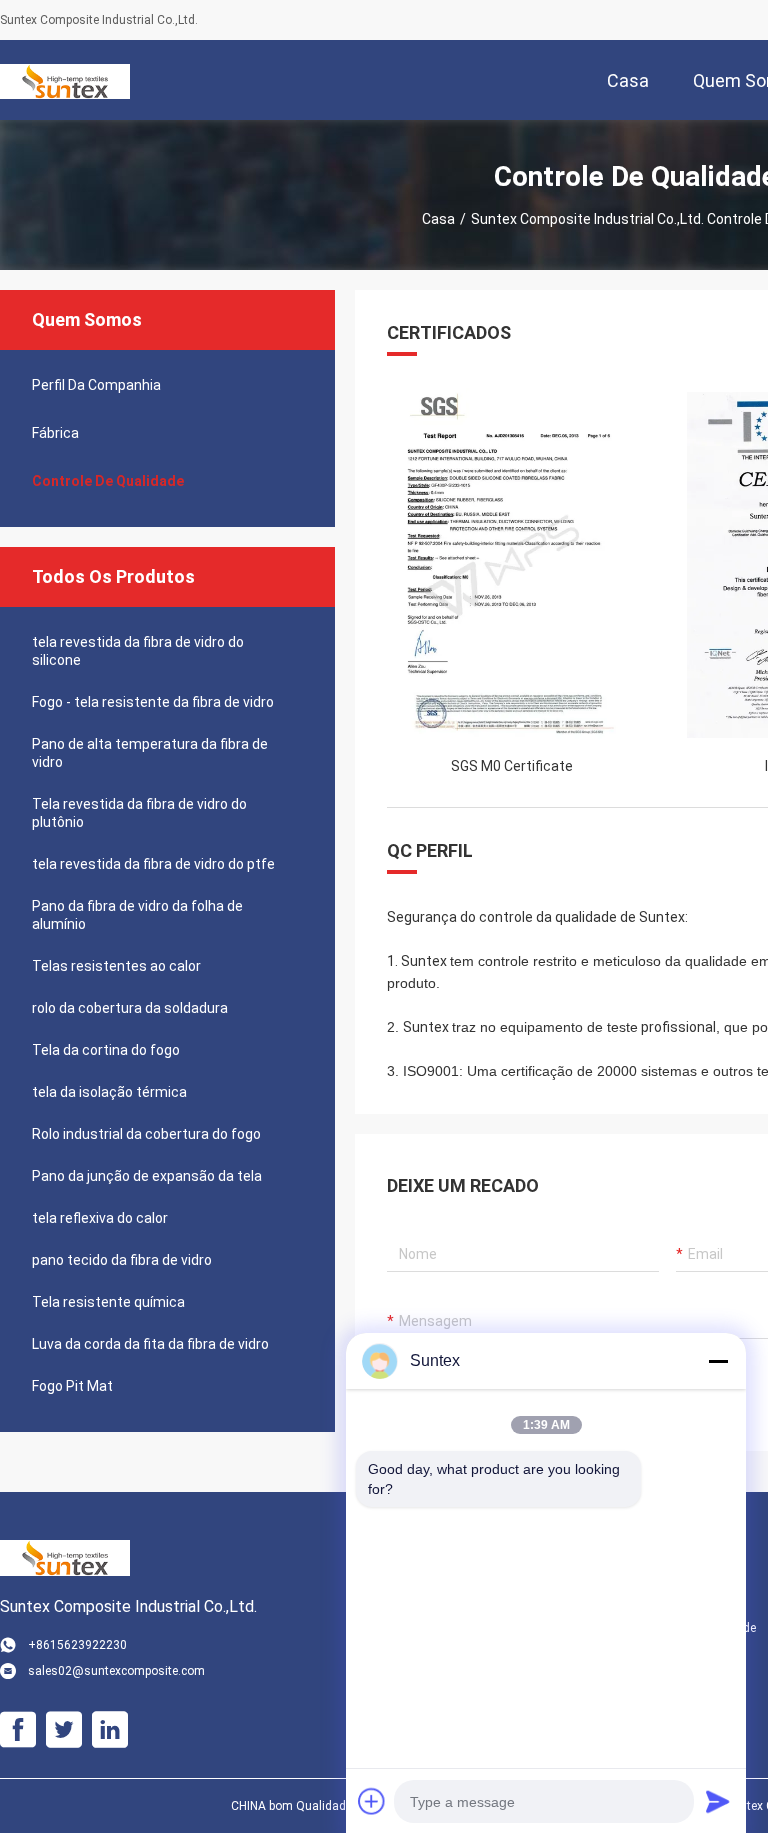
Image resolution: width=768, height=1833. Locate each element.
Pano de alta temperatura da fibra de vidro (150, 753)
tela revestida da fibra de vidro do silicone (138, 651)
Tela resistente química (108, 1302)
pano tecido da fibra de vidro (122, 1260)
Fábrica (55, 433)
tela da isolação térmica (109, 1092)
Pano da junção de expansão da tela (147, 1176)
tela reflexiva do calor (100, 1218)
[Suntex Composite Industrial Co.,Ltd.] (65, 80)
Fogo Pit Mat (72, 1386)
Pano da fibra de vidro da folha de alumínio (137, 915)
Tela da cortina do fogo (106, 1050)
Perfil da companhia (96, 385)
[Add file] (372, 1801)
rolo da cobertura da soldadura (130, 1008)
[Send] (718, 1801)
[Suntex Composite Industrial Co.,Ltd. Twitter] (64, 1730)
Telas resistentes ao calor (116, 966)
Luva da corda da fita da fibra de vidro (150, 1344)
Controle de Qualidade (108, 481)
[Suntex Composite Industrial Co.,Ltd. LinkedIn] (110, 1730)
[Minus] (718, 1361)
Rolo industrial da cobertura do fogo (146, 1134)
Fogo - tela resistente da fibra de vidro (153, 702)
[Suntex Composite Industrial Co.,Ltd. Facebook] (18, 1730)
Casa (438, 219)
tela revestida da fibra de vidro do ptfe (153, 864)
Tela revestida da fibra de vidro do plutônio (139, 813)
